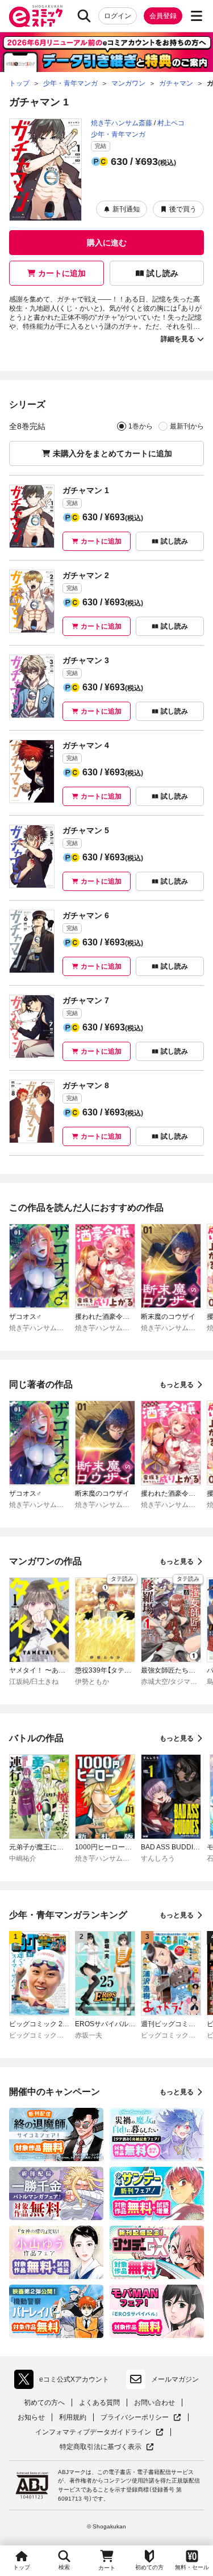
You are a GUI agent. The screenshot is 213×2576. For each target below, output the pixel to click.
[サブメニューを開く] (197, 16)
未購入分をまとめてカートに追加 (112, 453)
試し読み (162, 273)
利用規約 (73, 2417)
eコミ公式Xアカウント (64, 2382)
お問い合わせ (154, 2403)
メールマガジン (175, 2379)
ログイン (118, 16)
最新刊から (187, 426)
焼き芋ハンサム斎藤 (122, 123)
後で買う (183, 209)
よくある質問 (99, 2403)
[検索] (84, 16)
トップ (22, 2567)
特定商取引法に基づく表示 (107, 2447)
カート (107, 2568)
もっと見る (177, 1385)
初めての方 (149, 2567)
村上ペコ (171, 123)
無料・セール (192, 2567)
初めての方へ (44, 2403)
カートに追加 (62, 273)
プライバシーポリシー (141, 2418)
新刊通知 (126, 209)
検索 (64, 2567)
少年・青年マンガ (118, 134)
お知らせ (31, 2417)
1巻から (141, 426)
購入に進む (107, 243)
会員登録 (163, 16)
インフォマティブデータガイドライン (93, 2432)
